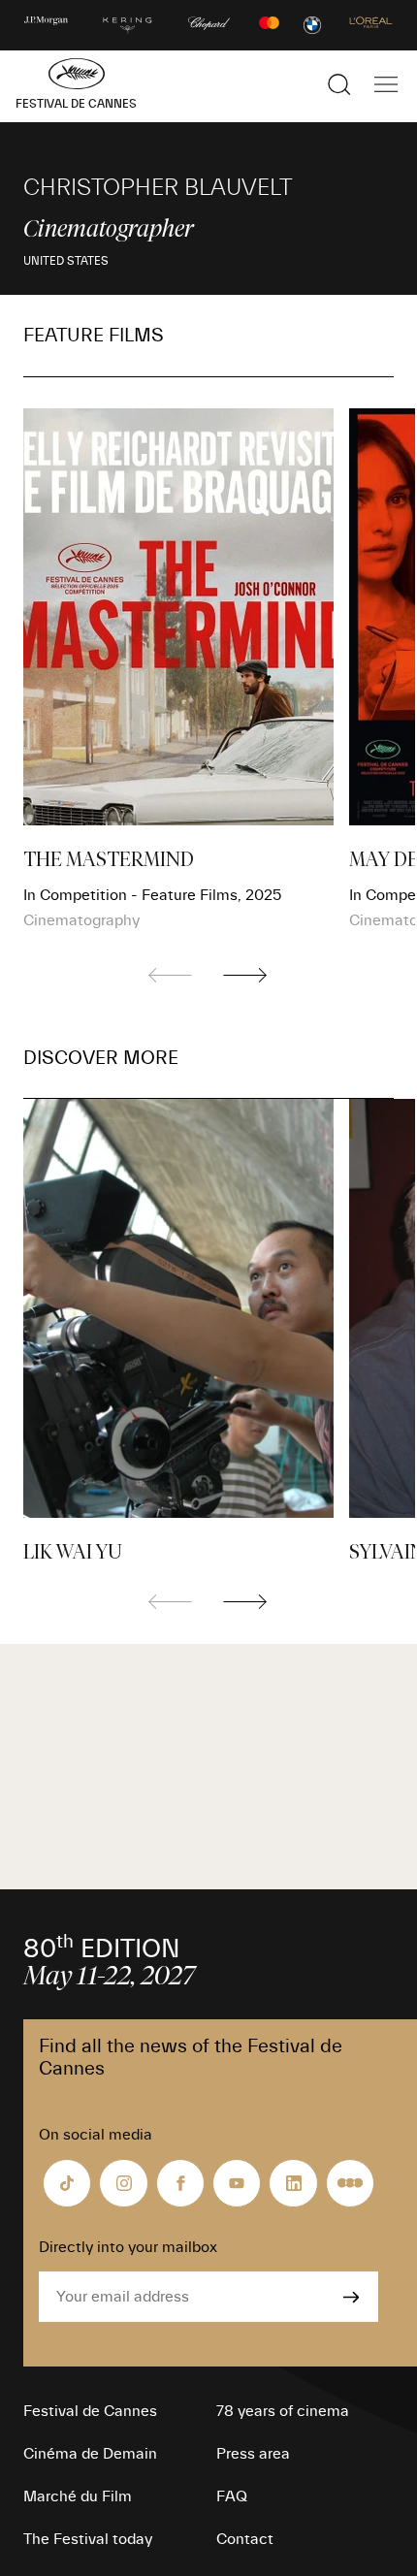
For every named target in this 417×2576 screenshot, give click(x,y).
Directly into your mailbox (128, 2247)
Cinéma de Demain (90, 2454)
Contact (245, 2539)
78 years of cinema (283, 2411)
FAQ (232, 2496)
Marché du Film (78, 2496)
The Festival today (88, 2539)
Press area (253, 2454)
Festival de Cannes (90, 2411)
